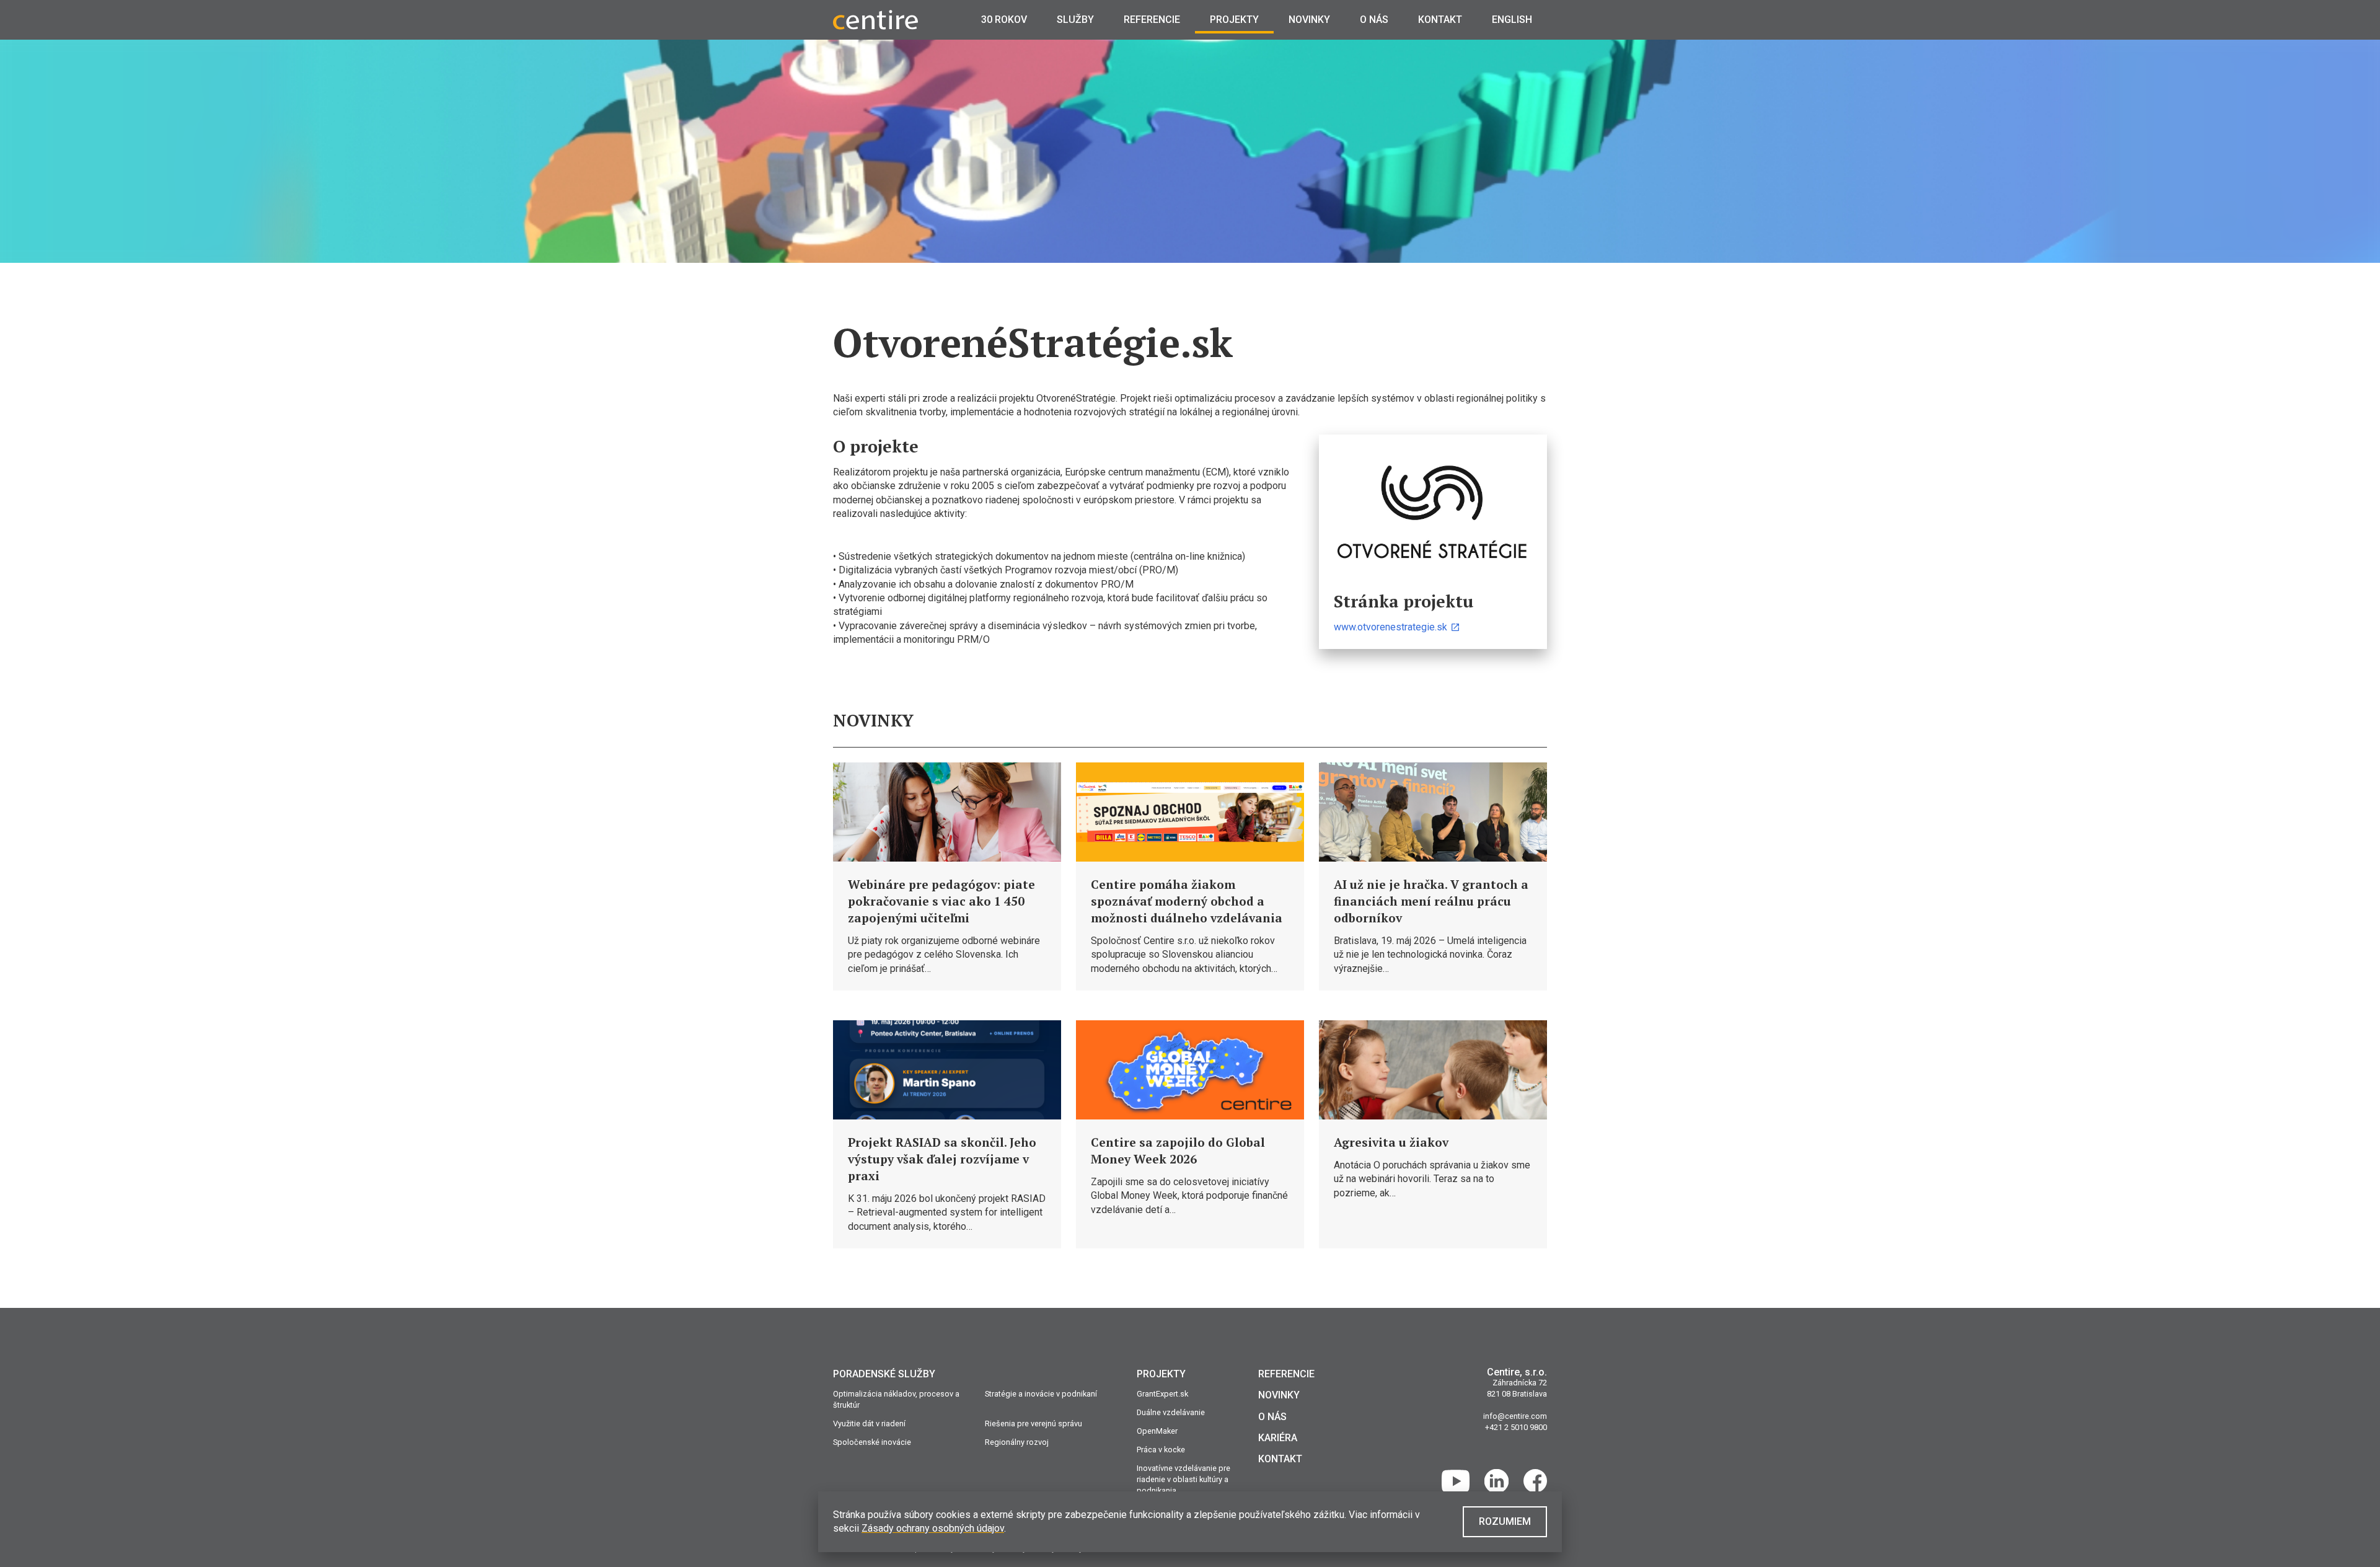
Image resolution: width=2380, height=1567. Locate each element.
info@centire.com (1515, 1416)
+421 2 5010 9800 (1516, 1427)
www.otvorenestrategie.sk (1391, 627)
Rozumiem (1505, 1521)
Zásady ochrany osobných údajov (933, 1528)
